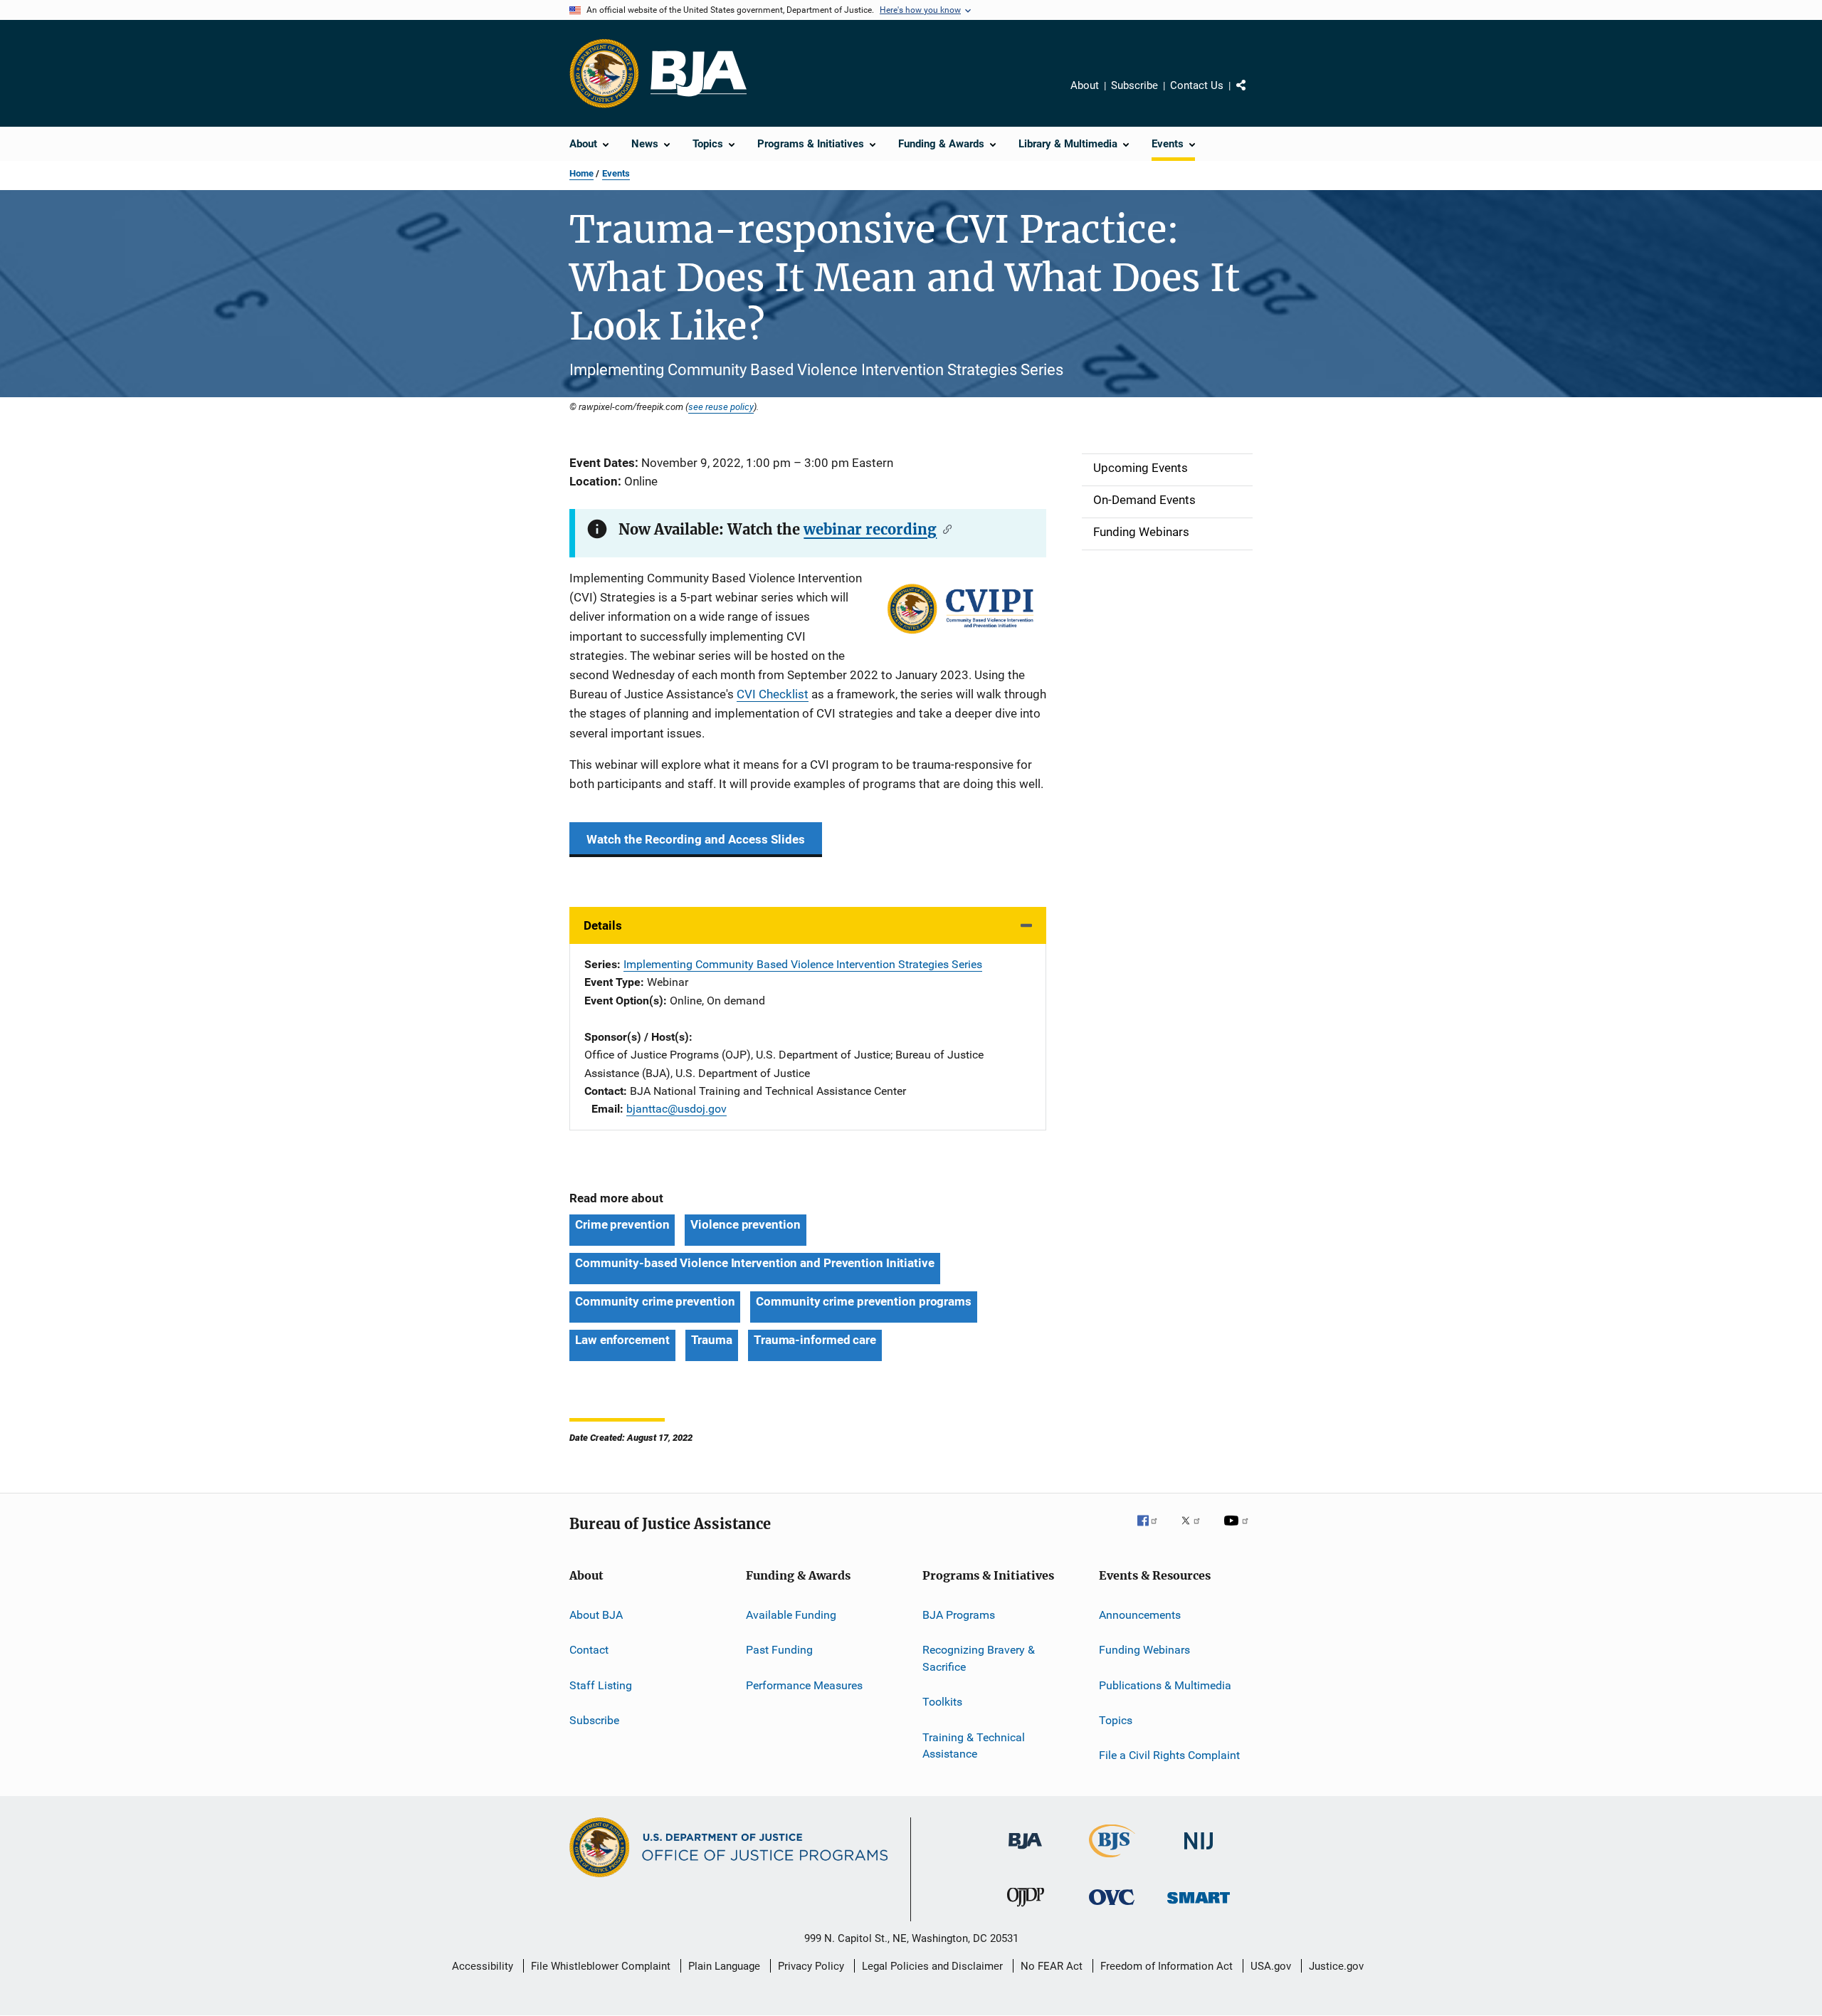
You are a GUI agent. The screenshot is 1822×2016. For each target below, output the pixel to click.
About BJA (596, 1615)
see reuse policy (721, 406)
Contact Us (1197, 85)
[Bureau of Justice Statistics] (1112, 1860)
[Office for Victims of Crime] (1112, 1907)
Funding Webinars (1144, 1650)
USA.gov (1271, 1966)
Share (1253, 95)
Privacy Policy (811, 1966)
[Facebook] (1153, 1531)
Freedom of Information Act (1167, 1966)
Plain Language (724, 1966)
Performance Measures (804, 1685)
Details (603, 925)
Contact (589, 1650)
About (1085, 85)
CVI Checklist (773, 694)
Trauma (712, 1340)
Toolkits (942, 1702)
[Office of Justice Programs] (604, 73)
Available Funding (791, 1615)
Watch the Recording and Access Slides (696, 839)
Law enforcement (622, 1340)
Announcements (1140, 1615)
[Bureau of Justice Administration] (1025, 1852)
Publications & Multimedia (1165, 1685)
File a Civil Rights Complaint (1169, 1755)
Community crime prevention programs (864, 1301)
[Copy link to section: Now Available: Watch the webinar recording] (944, 528)
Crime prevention (622, 1224)
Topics (1116, 1720)
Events (616, 173)
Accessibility (483, 1966)
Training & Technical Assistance (974, 1745)
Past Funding (779, 1650)
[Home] (699, 74)
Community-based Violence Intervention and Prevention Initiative (755, 1263)
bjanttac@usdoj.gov (676, 1109)
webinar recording (870, 529)
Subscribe (1134, 85)
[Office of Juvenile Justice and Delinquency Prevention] (1026, 1909)
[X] (1196, 1531)
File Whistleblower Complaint (601, 1966)
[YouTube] (1238, 1531)
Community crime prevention (655, 1301)
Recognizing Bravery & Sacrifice (979, 1658)
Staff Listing (601, 1685)
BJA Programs (959, 1615)
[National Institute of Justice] (1199, 1852)
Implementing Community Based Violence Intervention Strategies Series (803, 964)
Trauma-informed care (815, 1340)
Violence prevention (745, 1224)
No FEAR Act (1052, 1966)
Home (581, 173)
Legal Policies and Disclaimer (932, 1966)
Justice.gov (1336, 1966)
